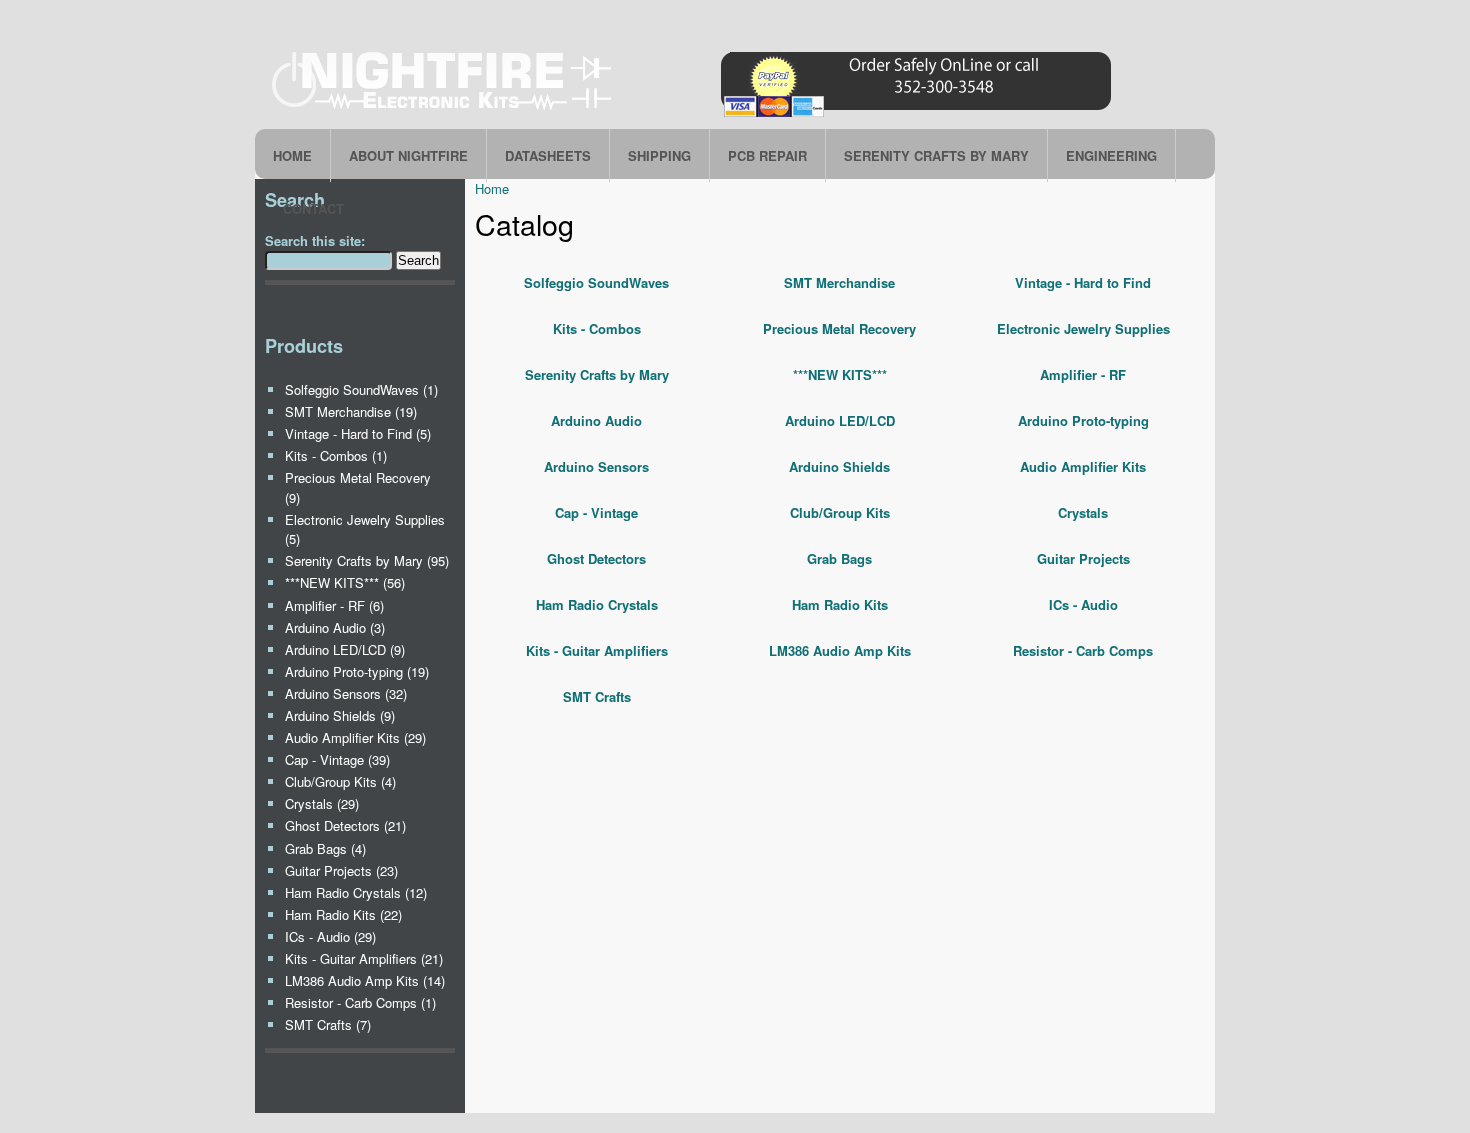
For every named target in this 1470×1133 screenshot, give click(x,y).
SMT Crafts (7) (328, 1024)
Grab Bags (839, 558)
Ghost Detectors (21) (345, 825)
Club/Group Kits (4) (340, 781)
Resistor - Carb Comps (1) (360, 1002)
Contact (313, 208)
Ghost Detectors (596, 558)
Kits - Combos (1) (336, 455)
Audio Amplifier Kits (1083, 466)
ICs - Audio (1083, 604)
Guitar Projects (1083, 558)
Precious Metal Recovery (839, 328)
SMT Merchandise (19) (351, 411)
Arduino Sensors (596, 466)
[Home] (695, 116)
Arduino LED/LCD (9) (345, 649)
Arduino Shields (839, 466)
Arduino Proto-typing (1083, 420)
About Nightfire (408, 155)
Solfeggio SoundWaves (596, 282)
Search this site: (315, 240)
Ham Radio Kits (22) (343, 914)
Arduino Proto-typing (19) (357, 671)
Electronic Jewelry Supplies (1083, 328)
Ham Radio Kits (840, 604)
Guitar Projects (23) (341, 870)
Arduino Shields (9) (340, 715)
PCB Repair (767, 155)
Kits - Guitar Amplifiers (597, 650)
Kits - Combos (597, 328)
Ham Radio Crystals (597, 604)
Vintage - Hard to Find (1083, 282)
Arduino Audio (596, 420)
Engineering (1111, 155)
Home (292, 155)
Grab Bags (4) (325, 848)
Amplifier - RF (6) (334, 605)
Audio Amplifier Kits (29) (355, 737)
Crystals (1083, 512)
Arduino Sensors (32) (346, 693)
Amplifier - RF (1083, 374)
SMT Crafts (597, 696)
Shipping (659, 155)
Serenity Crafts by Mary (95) (367, 560)
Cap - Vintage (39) (337, 759)
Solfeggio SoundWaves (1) (361, 389)
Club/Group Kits (840, 512)
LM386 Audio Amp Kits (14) (365, 980)
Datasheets (548, 155)
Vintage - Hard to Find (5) (358, 433)
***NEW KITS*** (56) (345, 582)
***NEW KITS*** (840, 374)
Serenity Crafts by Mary (597, 374)
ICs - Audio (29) (330, 936)
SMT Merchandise (839, 282)
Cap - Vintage (596, 512)
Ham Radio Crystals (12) (356, 892)
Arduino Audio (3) (335, 627)
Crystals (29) (322, 803)
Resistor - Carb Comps (1083, 650)
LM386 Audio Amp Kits (840, 650)
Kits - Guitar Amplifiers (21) (364, 958)
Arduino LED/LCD (840, 420)
